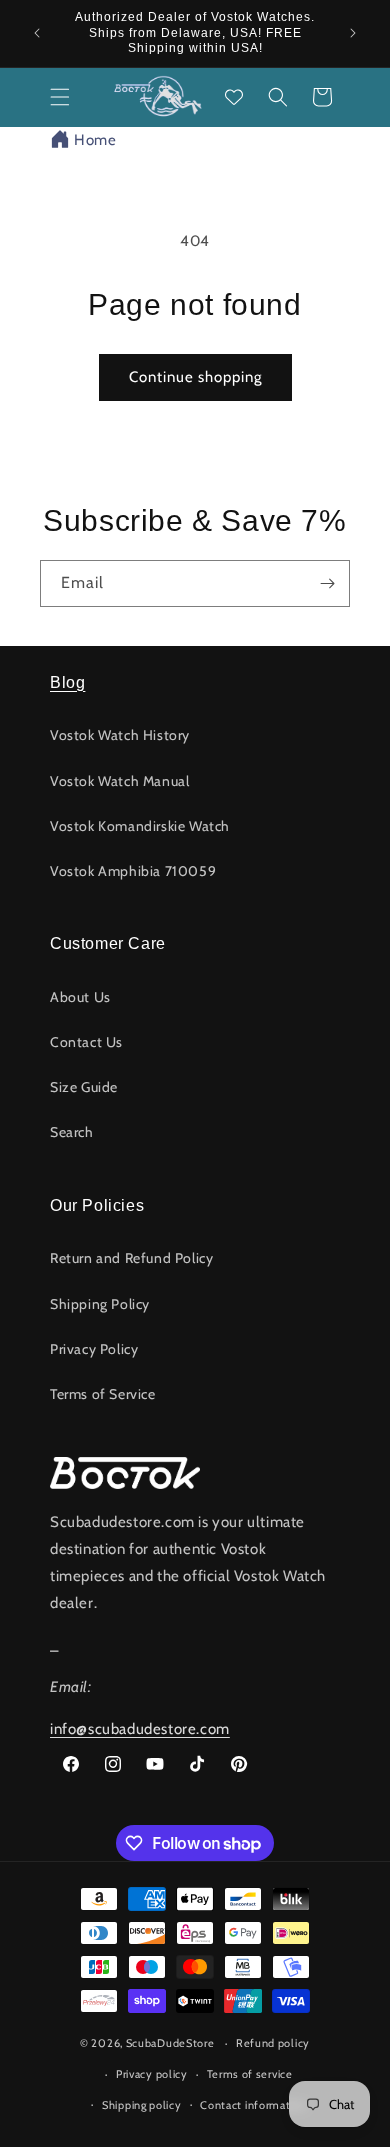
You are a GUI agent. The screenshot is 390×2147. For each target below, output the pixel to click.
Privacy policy (152, 2074)
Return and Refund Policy (131, 1258)
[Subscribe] (327, 583)
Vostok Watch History (120, 735)
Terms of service (250, 2074)
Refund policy (273, 2043)
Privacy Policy (94, 1349)
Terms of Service (103, 1394)
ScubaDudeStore (170, 2043)
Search (72, 1132)
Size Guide (84, 1087)
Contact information (253, 2105)
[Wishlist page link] (234, 97)
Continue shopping (195, 377)
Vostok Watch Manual (119, 781)
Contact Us (86, 1042)
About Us (80, 997)
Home (95, 140)
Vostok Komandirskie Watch (140, 826)
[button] (60, 97)
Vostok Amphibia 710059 (133, 871)
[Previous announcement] (37, 33)
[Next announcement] (353, 33)
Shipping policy (142, 2105)
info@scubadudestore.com (140, 1729)
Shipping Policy (100, 1304)
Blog (67, 682)
